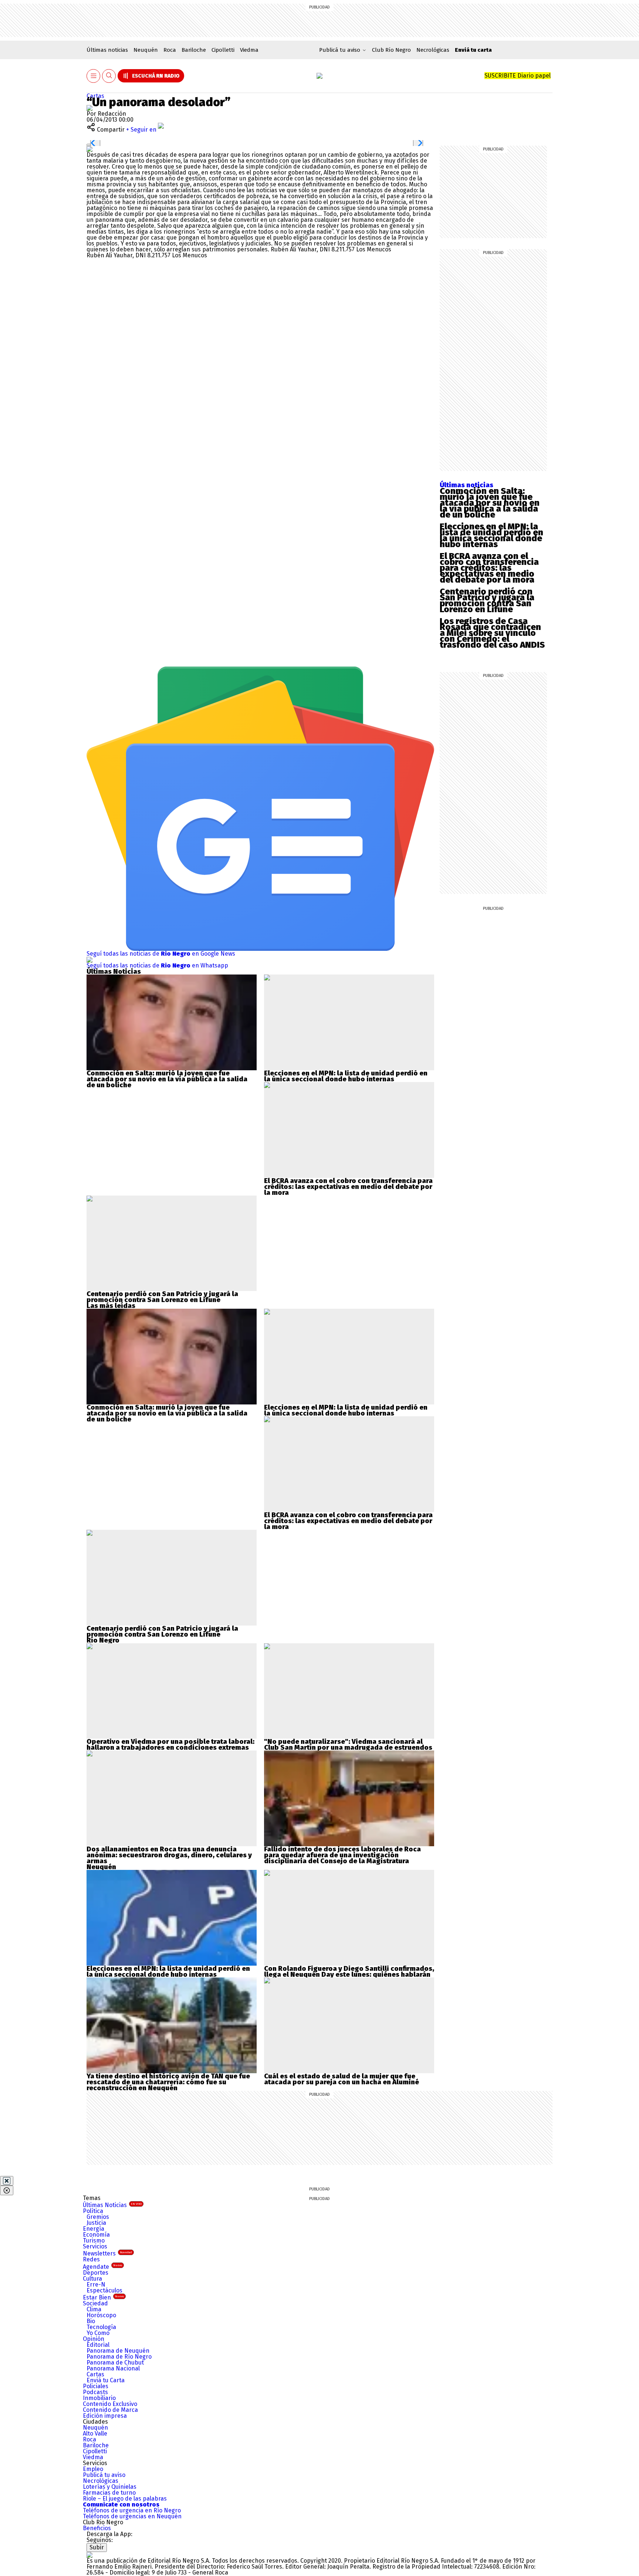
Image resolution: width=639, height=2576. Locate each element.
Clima (94, 2309)
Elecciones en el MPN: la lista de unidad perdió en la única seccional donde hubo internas (491, 535)
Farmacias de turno (109, 2493)
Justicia (96, 2223)
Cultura (92, 2279)
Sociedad (95, 2303)
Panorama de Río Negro (119, 2357)
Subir (97, 2547)
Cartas (95, 96)
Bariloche (194, 50)
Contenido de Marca (110, 2410)
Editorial (98, 2345)
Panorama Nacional (113, 2368)
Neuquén (146, 50)
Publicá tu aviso (104, 2475)
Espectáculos (104, 2290)
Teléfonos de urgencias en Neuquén (132, 2516)
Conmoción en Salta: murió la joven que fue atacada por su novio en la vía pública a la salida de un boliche (490, 503)
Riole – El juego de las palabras (125, 2499)
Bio (91, 2321)
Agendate (102, 2267)
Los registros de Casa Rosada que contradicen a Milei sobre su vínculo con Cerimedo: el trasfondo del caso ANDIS (492, 633)
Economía (96, 2235)
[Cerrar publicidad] (7, 2181)
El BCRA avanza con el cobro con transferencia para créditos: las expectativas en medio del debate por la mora (489, 568)
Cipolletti (223, 50)
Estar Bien (103, 2297)
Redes (91, 2259)
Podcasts (95, 2392)
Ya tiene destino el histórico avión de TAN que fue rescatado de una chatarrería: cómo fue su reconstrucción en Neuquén (168, 2082)
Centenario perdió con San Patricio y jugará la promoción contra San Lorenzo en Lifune (487, 600)
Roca (170, 50)
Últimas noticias (107, 50)
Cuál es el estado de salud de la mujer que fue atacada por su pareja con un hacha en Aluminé (342, 2079)
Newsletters (107, 2253)
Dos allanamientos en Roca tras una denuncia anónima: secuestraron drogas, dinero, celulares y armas (169, 1855)
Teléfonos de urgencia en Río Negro (132, 2510)
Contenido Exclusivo (110, 2404)
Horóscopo (101, 2315)
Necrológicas (433, 50)
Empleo (93, 2469)
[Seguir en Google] (89, 149)
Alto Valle (95, 2433)
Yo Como (98, 2333)
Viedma (249, 50)
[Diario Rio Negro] (89, 2555)
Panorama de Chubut (115, 2363)
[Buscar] (109, 76)
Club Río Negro (391, 50)
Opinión (94, 2339)
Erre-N (96, 2284)
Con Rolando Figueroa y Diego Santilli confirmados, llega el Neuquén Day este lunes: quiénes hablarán (349, 1972)
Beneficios (97, 2528)
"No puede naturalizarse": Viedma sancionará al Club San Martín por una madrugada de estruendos (348, 1745)
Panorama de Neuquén (118, 2351)
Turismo (94, 2241)
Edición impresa (105, 2416)
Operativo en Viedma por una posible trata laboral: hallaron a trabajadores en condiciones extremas (170, 1745)
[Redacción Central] (89, 108)
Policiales (96, 2386)
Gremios (98, 2217)
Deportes (96, 2273)
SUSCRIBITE (518, 76)
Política (93, 2211)
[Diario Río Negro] (319, 76)
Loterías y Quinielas (110, 2487)
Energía (94, 2229)
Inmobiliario (99, 2398)
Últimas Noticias (112, 2205)
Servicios (95, 2246)
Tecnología (101, 2327)
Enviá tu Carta (106, 2380)
